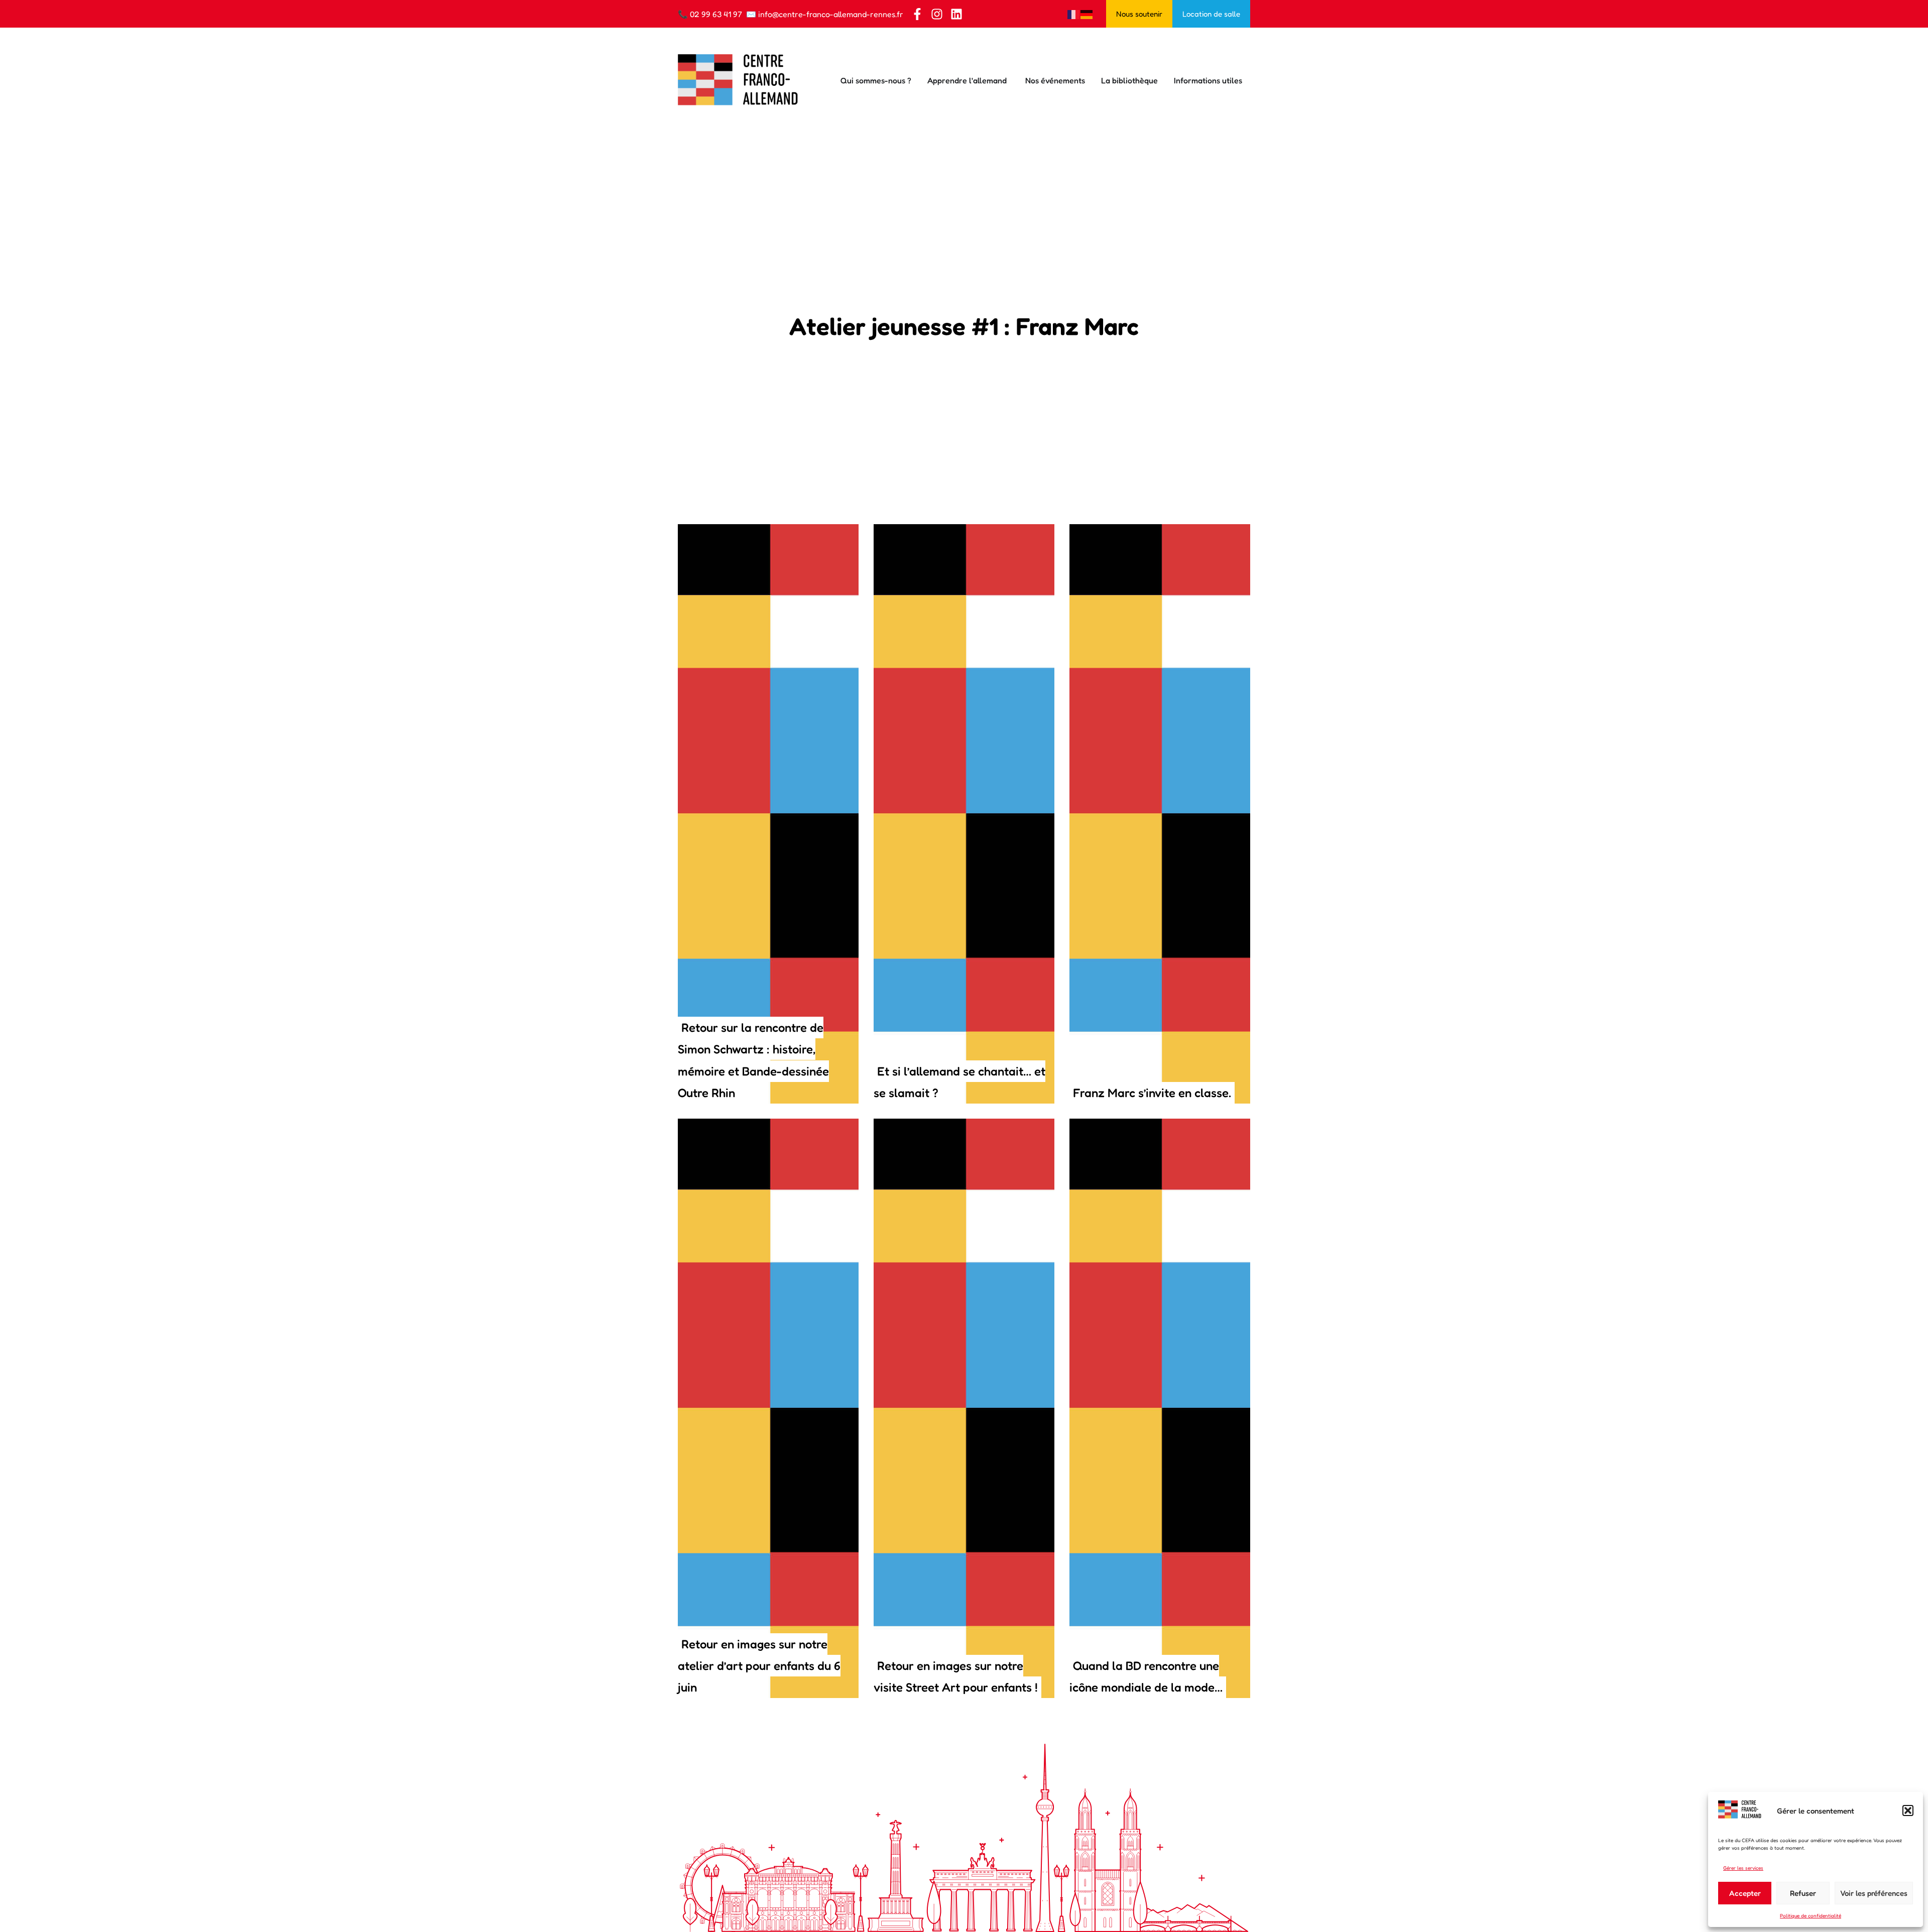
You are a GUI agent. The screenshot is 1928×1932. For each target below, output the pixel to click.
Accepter (1745, 1893)
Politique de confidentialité (1811, 1915)
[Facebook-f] (917, 14)
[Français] (1074, 14)
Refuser (1803, 1893)
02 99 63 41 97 (716, 14)
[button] (1908, 1810)
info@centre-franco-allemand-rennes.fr (831, 14)
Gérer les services (1743, 1868)
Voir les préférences (1874, 1893)
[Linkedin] (956, 14)
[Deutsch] (1087, 14)
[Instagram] (937, 14)
